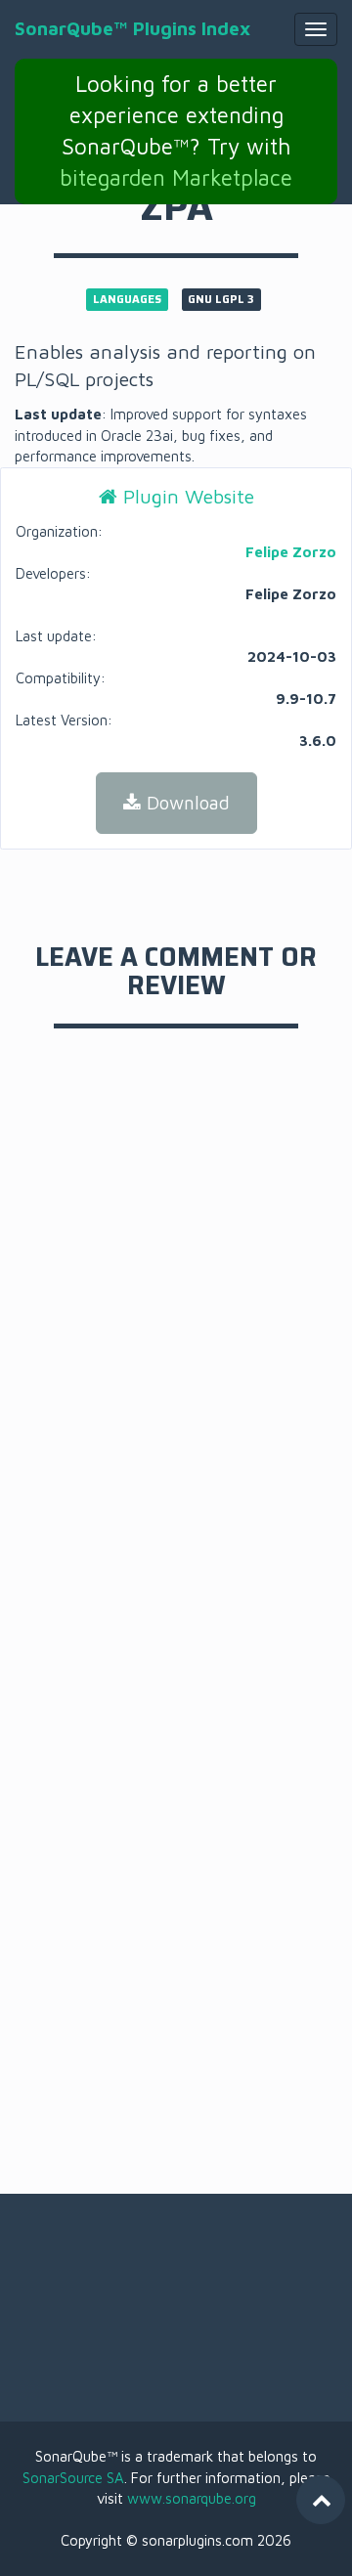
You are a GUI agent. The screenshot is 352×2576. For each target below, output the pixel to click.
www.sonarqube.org (192, 2498)
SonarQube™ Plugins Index (132, 28)
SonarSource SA (73, 2478)
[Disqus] (176, 1324)
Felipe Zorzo (291, 552)
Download (185, 803)
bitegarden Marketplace (176, 177)
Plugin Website (186, 496)
